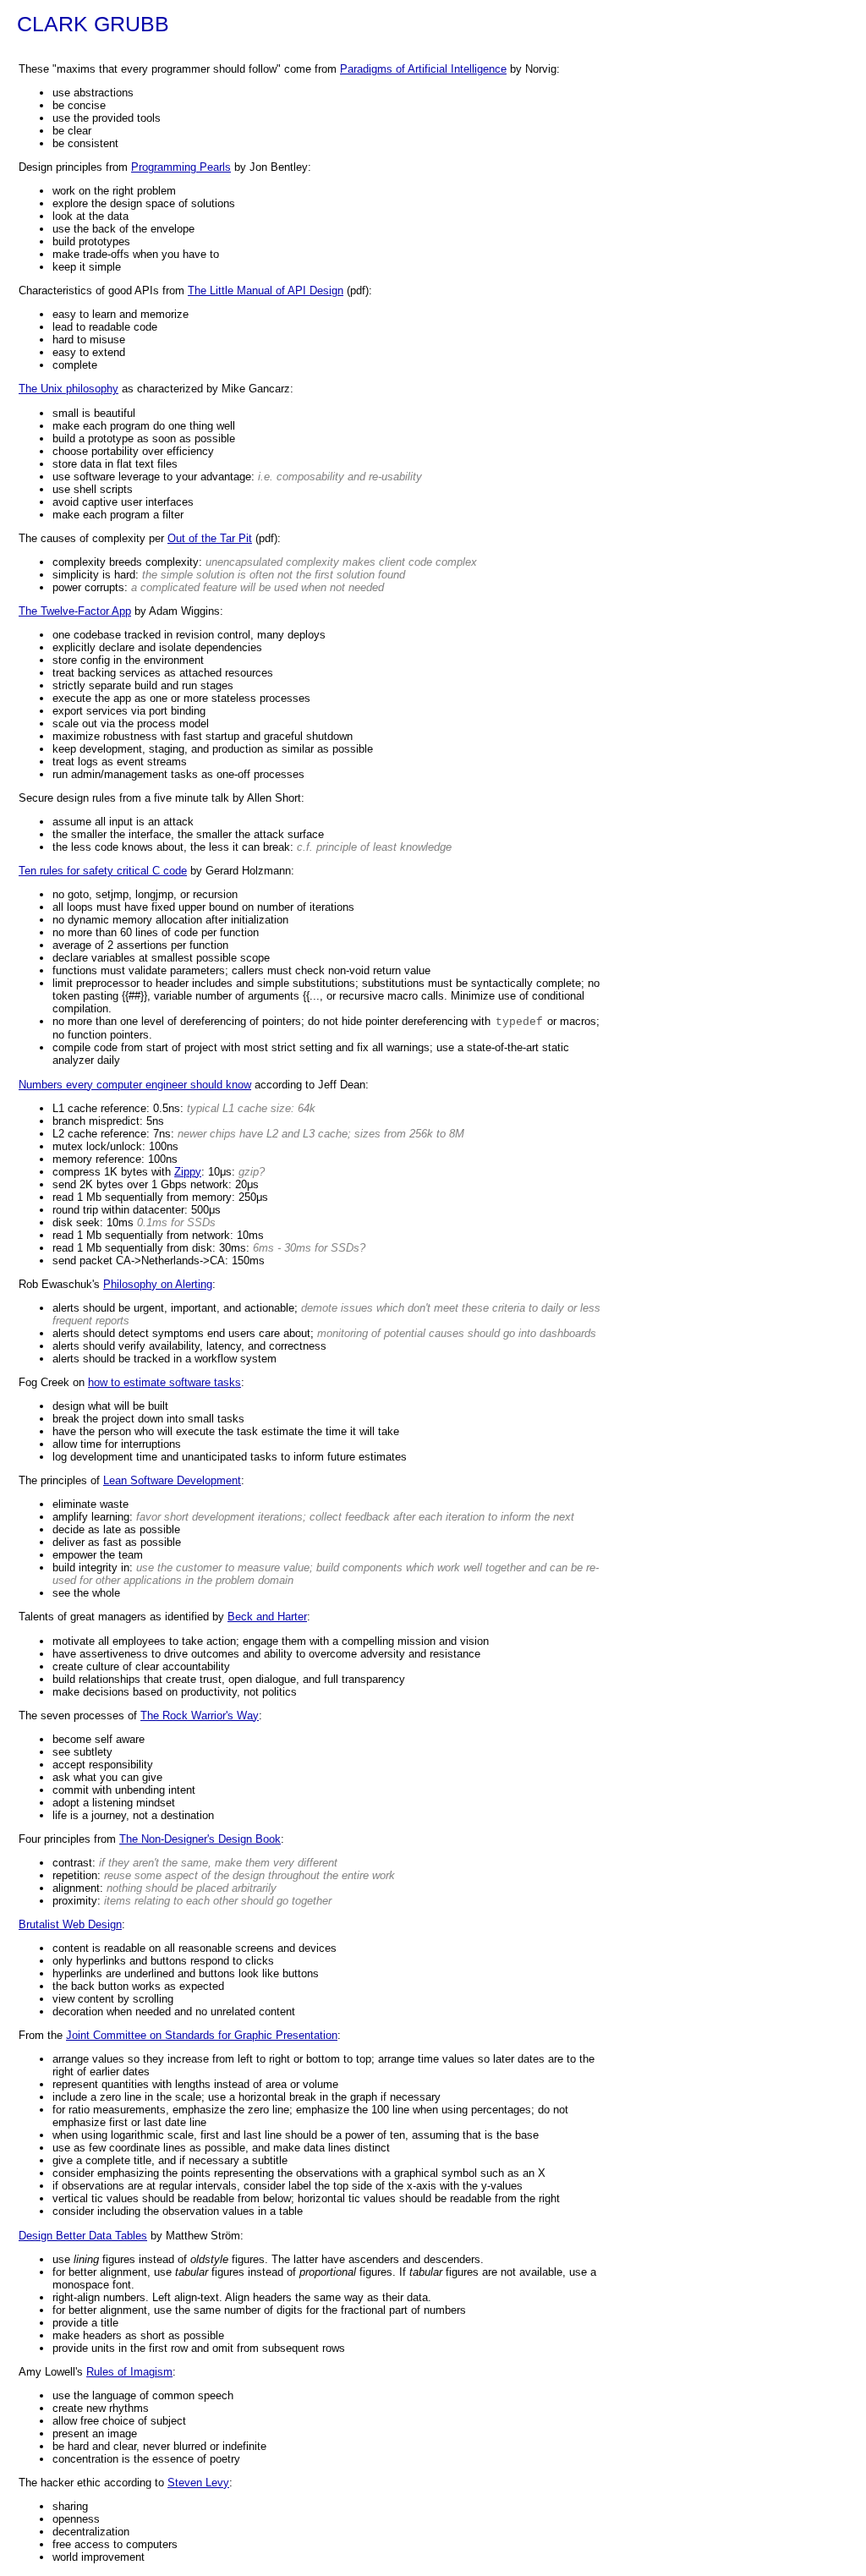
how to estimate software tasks (164, 1382)
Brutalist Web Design (70, 1924)
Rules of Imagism (129, 2372)
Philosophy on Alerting (158, 1284)
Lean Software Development (172, 1480)
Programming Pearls (181, 167)
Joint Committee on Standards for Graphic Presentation (202, 2035)
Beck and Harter (267, 1617)
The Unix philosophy (69, 389)
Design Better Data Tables (83, 2236)
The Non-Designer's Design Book (200, 1839)
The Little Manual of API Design (266, 290)
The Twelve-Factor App (75, 611)
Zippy (188, 1172)
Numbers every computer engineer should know (135, 1085)
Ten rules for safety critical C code (103, 871)
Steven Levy (198, 2483)
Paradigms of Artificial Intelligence (423, 69)
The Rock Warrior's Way (200, 1716)
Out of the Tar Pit (210, 538)
